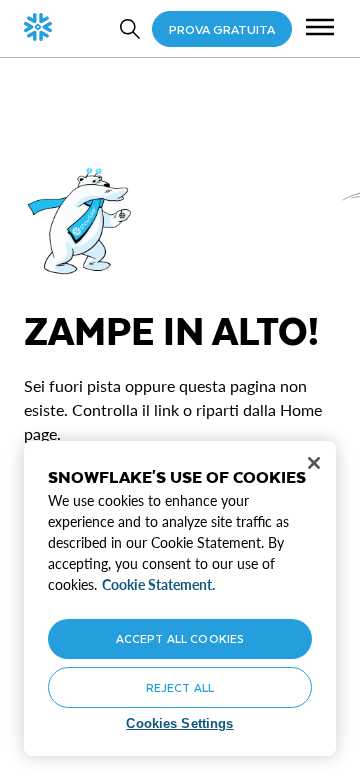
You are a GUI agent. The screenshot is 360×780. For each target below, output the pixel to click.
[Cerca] (130, 29)
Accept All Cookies (180, 638)
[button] (320, 29)
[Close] (314, 463)
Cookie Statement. (158, 584)
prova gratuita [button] (222, 29)
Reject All (180, 687)
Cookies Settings (179, 723)
